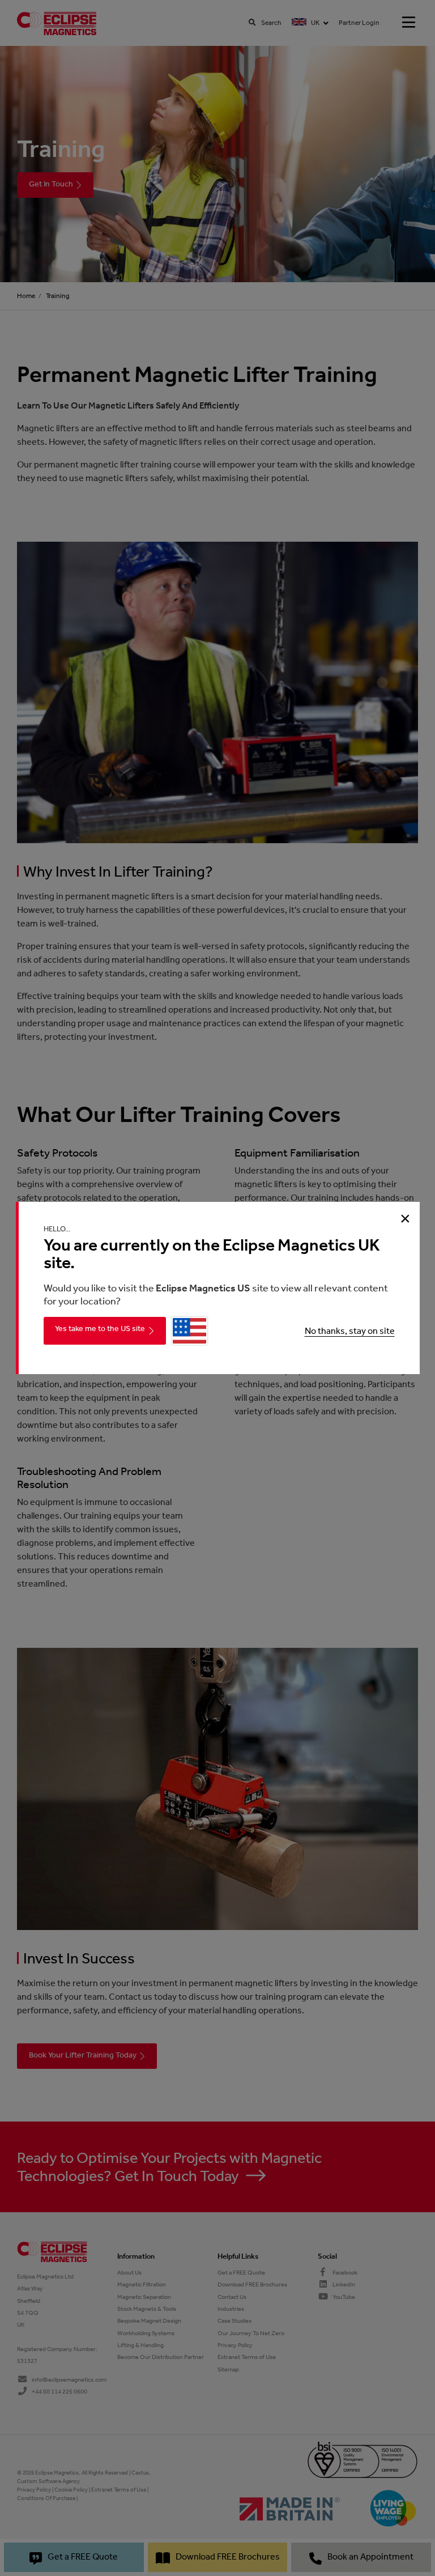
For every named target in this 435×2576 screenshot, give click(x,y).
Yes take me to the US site (100, 1329)
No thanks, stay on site (350, 1331)
